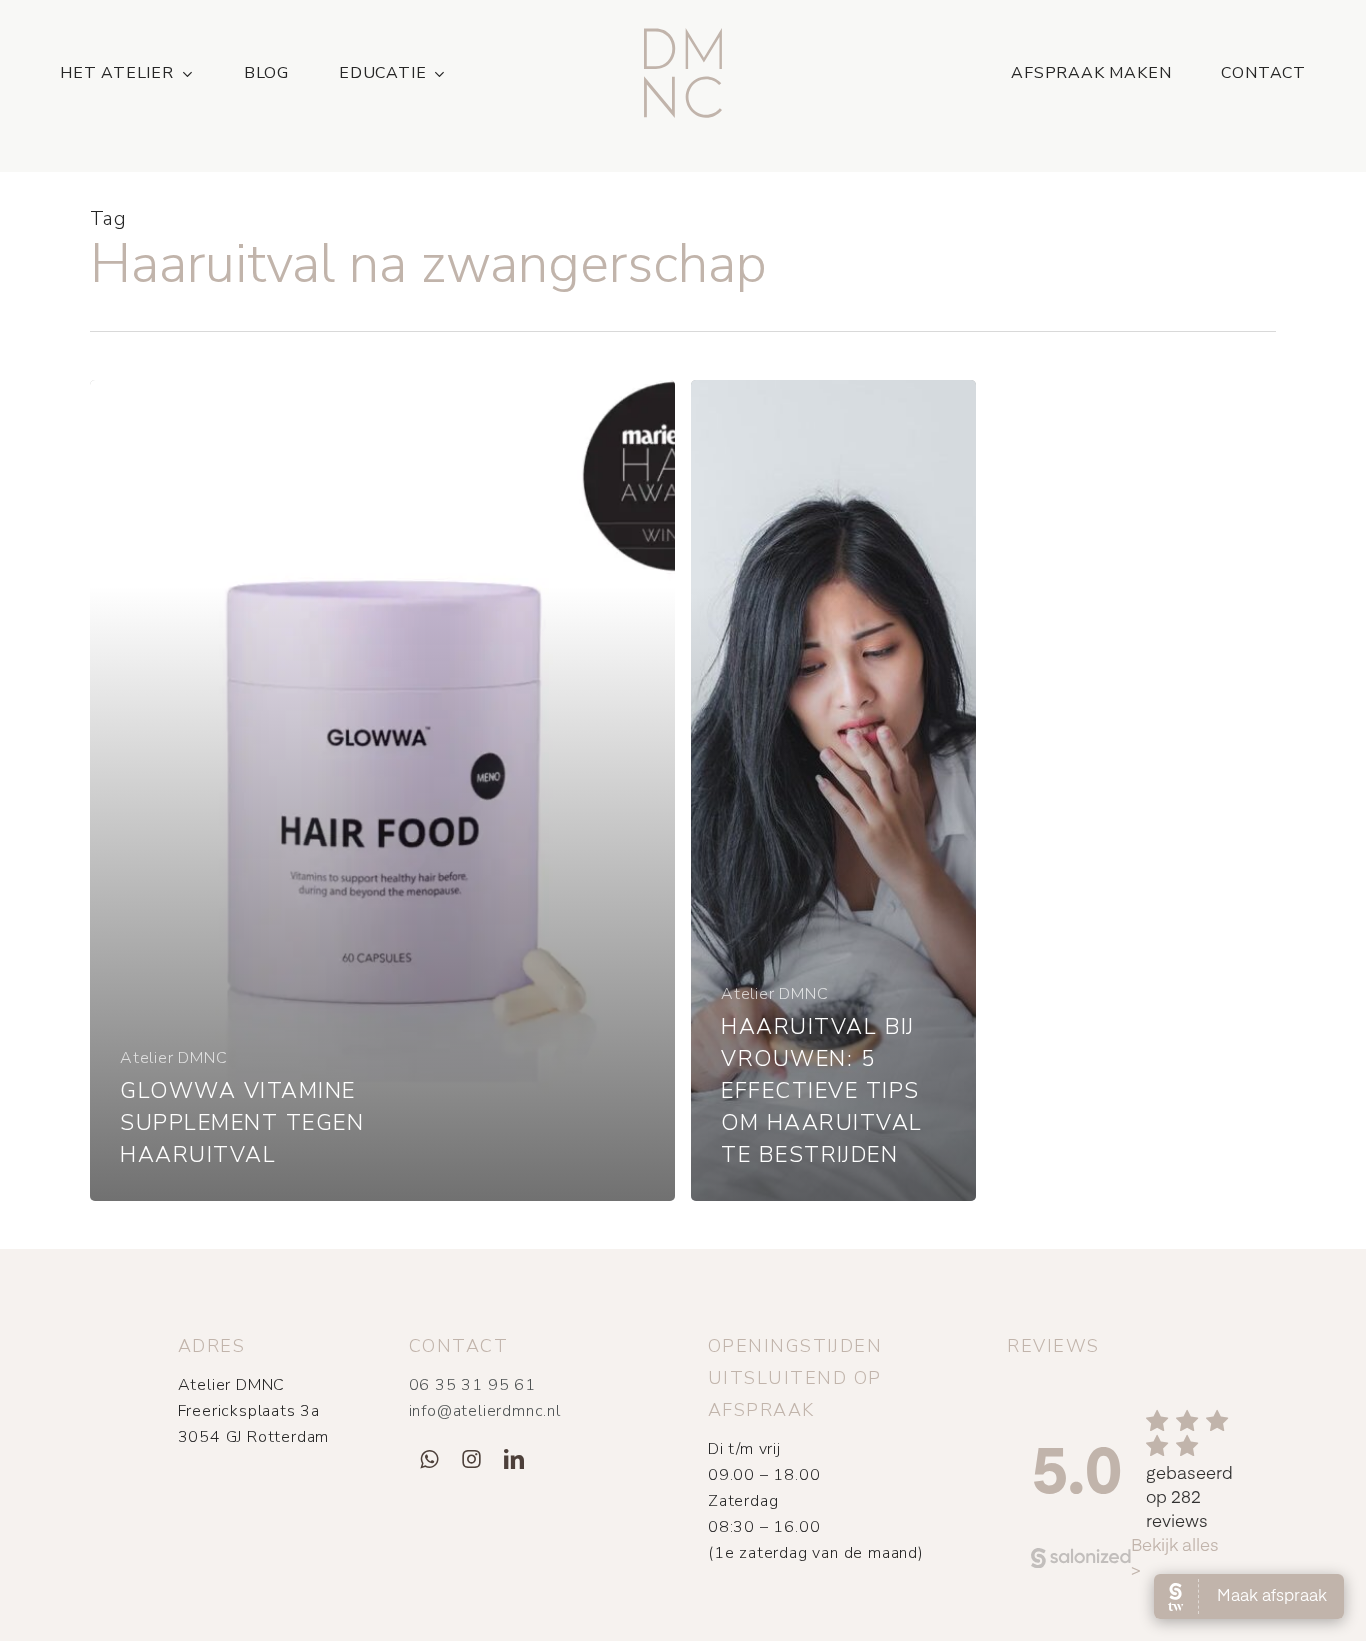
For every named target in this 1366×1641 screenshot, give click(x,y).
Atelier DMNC (174, 1058)
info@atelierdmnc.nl (485, 1411)
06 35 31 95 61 (472, 1385)
